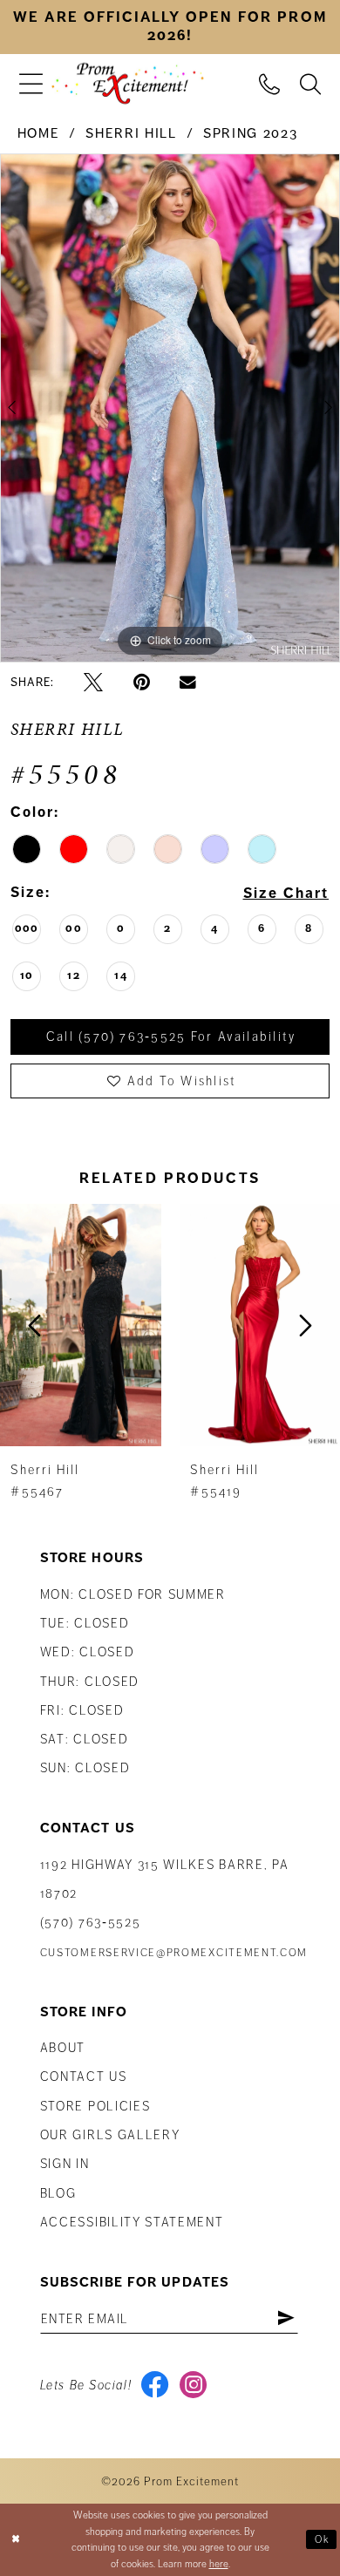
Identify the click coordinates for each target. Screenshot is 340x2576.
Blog (58, 2193)
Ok (323, 2539)
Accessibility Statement (132, 2222)
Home (39, 133)
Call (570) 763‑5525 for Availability (171, 1037)
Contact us (84, 2076)
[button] (31, 83)
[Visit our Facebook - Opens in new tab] (155, 2385)
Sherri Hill (131, 133)
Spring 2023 (250, 133)
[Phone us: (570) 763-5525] (270, 82)
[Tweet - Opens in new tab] (93, 683)
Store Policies (95, 2106)
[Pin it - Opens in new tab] (142, 683)
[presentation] (207, 1325)
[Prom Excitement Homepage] (128, 84)
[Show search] (311, 82)
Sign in (65, 2164)
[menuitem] (31, 83)
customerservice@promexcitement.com (174, 1953)
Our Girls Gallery (110, 2135)
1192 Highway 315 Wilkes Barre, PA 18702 (165, 1879)
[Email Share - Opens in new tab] (188, 683)
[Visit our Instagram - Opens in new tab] (193, 2385)
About (63, 2048)
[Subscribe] (286, 2319)
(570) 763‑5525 (91, 1922)
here (219, 2564)
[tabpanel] (170, 408)
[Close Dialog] (16, 2540)
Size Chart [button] (286, 893)
